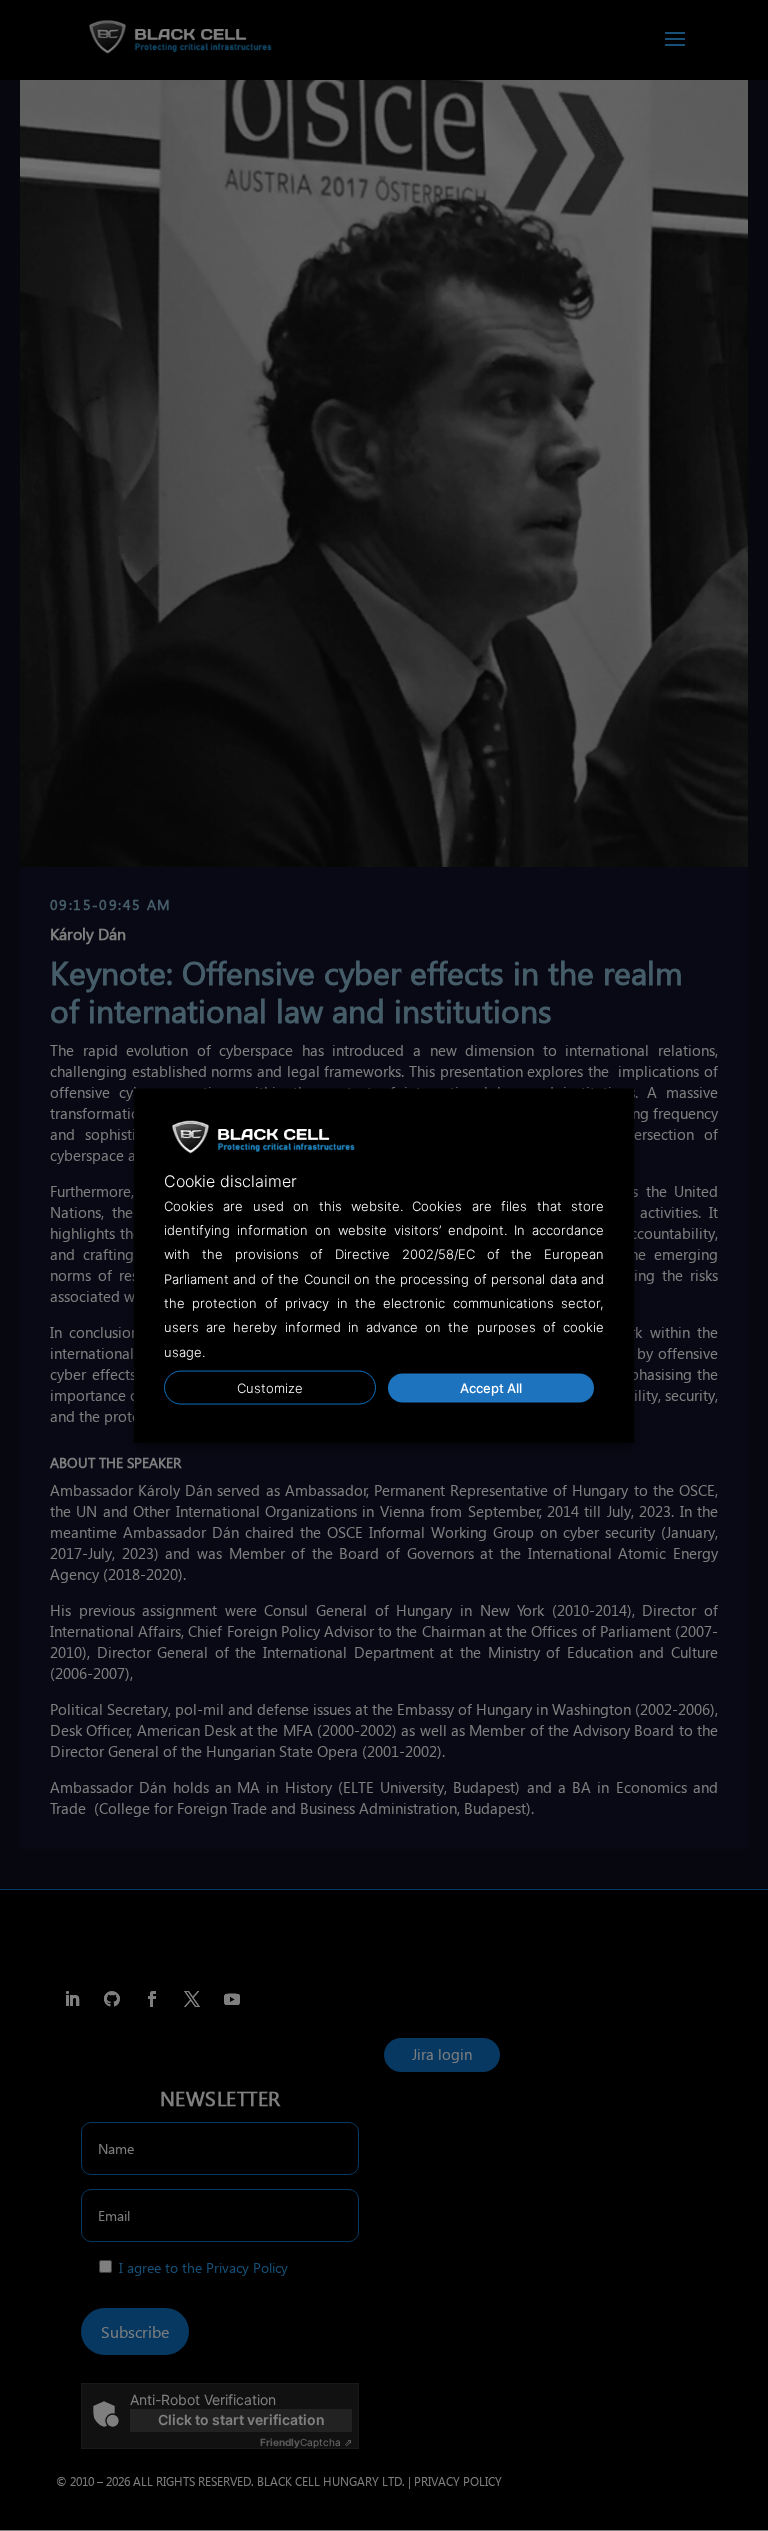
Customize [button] (270, 1388)
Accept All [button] (491, 1388)
